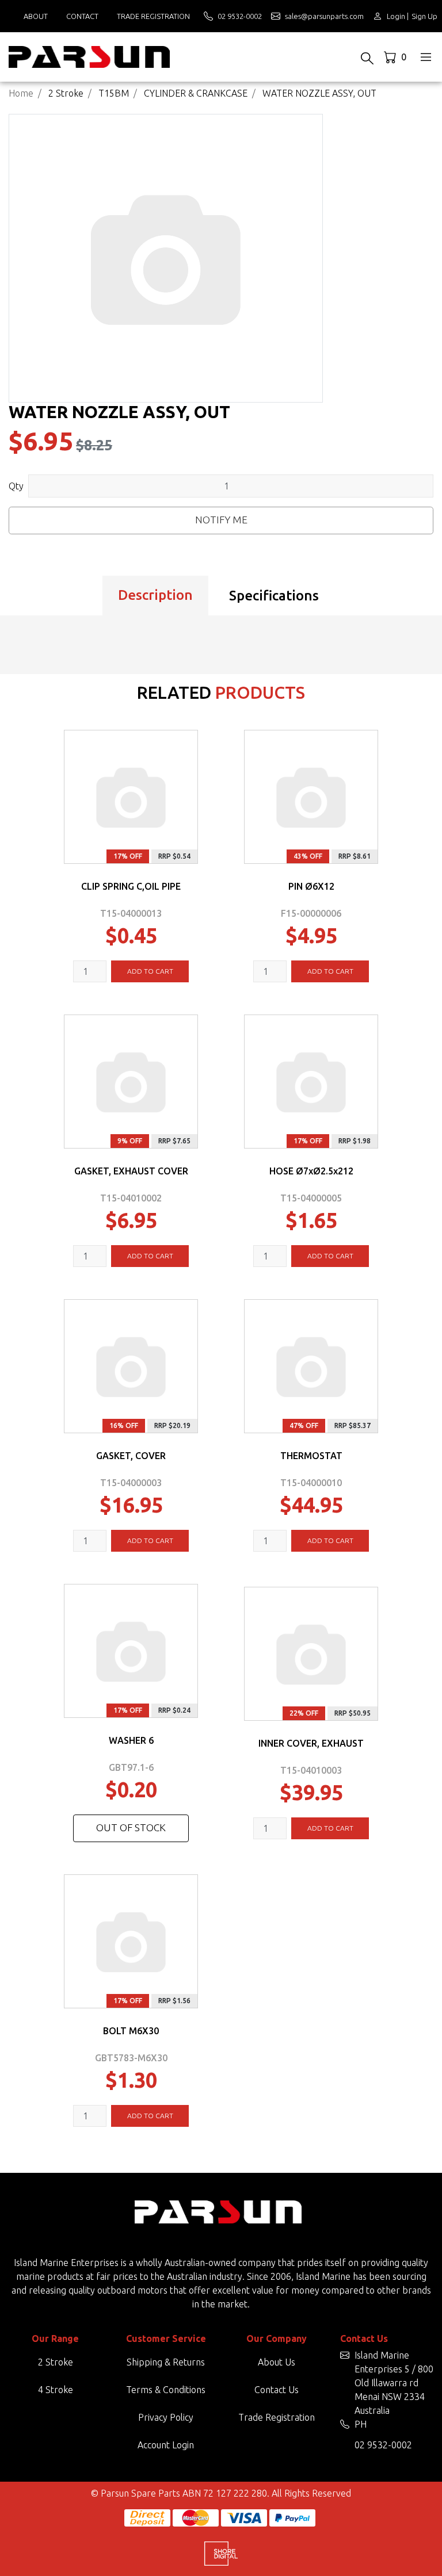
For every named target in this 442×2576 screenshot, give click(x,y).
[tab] (155, 596)
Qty (16, 486)
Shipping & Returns (166, 2362)
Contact (82, 16)
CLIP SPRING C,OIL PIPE (131, 886)
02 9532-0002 (383, 2445)
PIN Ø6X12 (311, 886)
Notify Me (221, 520)
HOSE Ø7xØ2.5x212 (311, 1171)
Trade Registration (153, 16)
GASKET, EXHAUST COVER (131, 1171)
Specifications (274, 596)
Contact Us (277, 2390)
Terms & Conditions (166, 2390)
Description (155, 595)
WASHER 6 (131, 1740)
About (36, 16)
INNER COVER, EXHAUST (311, 1743)
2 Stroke (56, 2362)
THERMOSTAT (311, 1456)
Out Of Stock (131, 1827)
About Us (277, 2362)
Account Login (166, 2445)
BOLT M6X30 (131, 2031)
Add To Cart (150, 971)
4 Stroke (56, 2390)
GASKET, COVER (131, 1456)
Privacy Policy (166, 2417)
